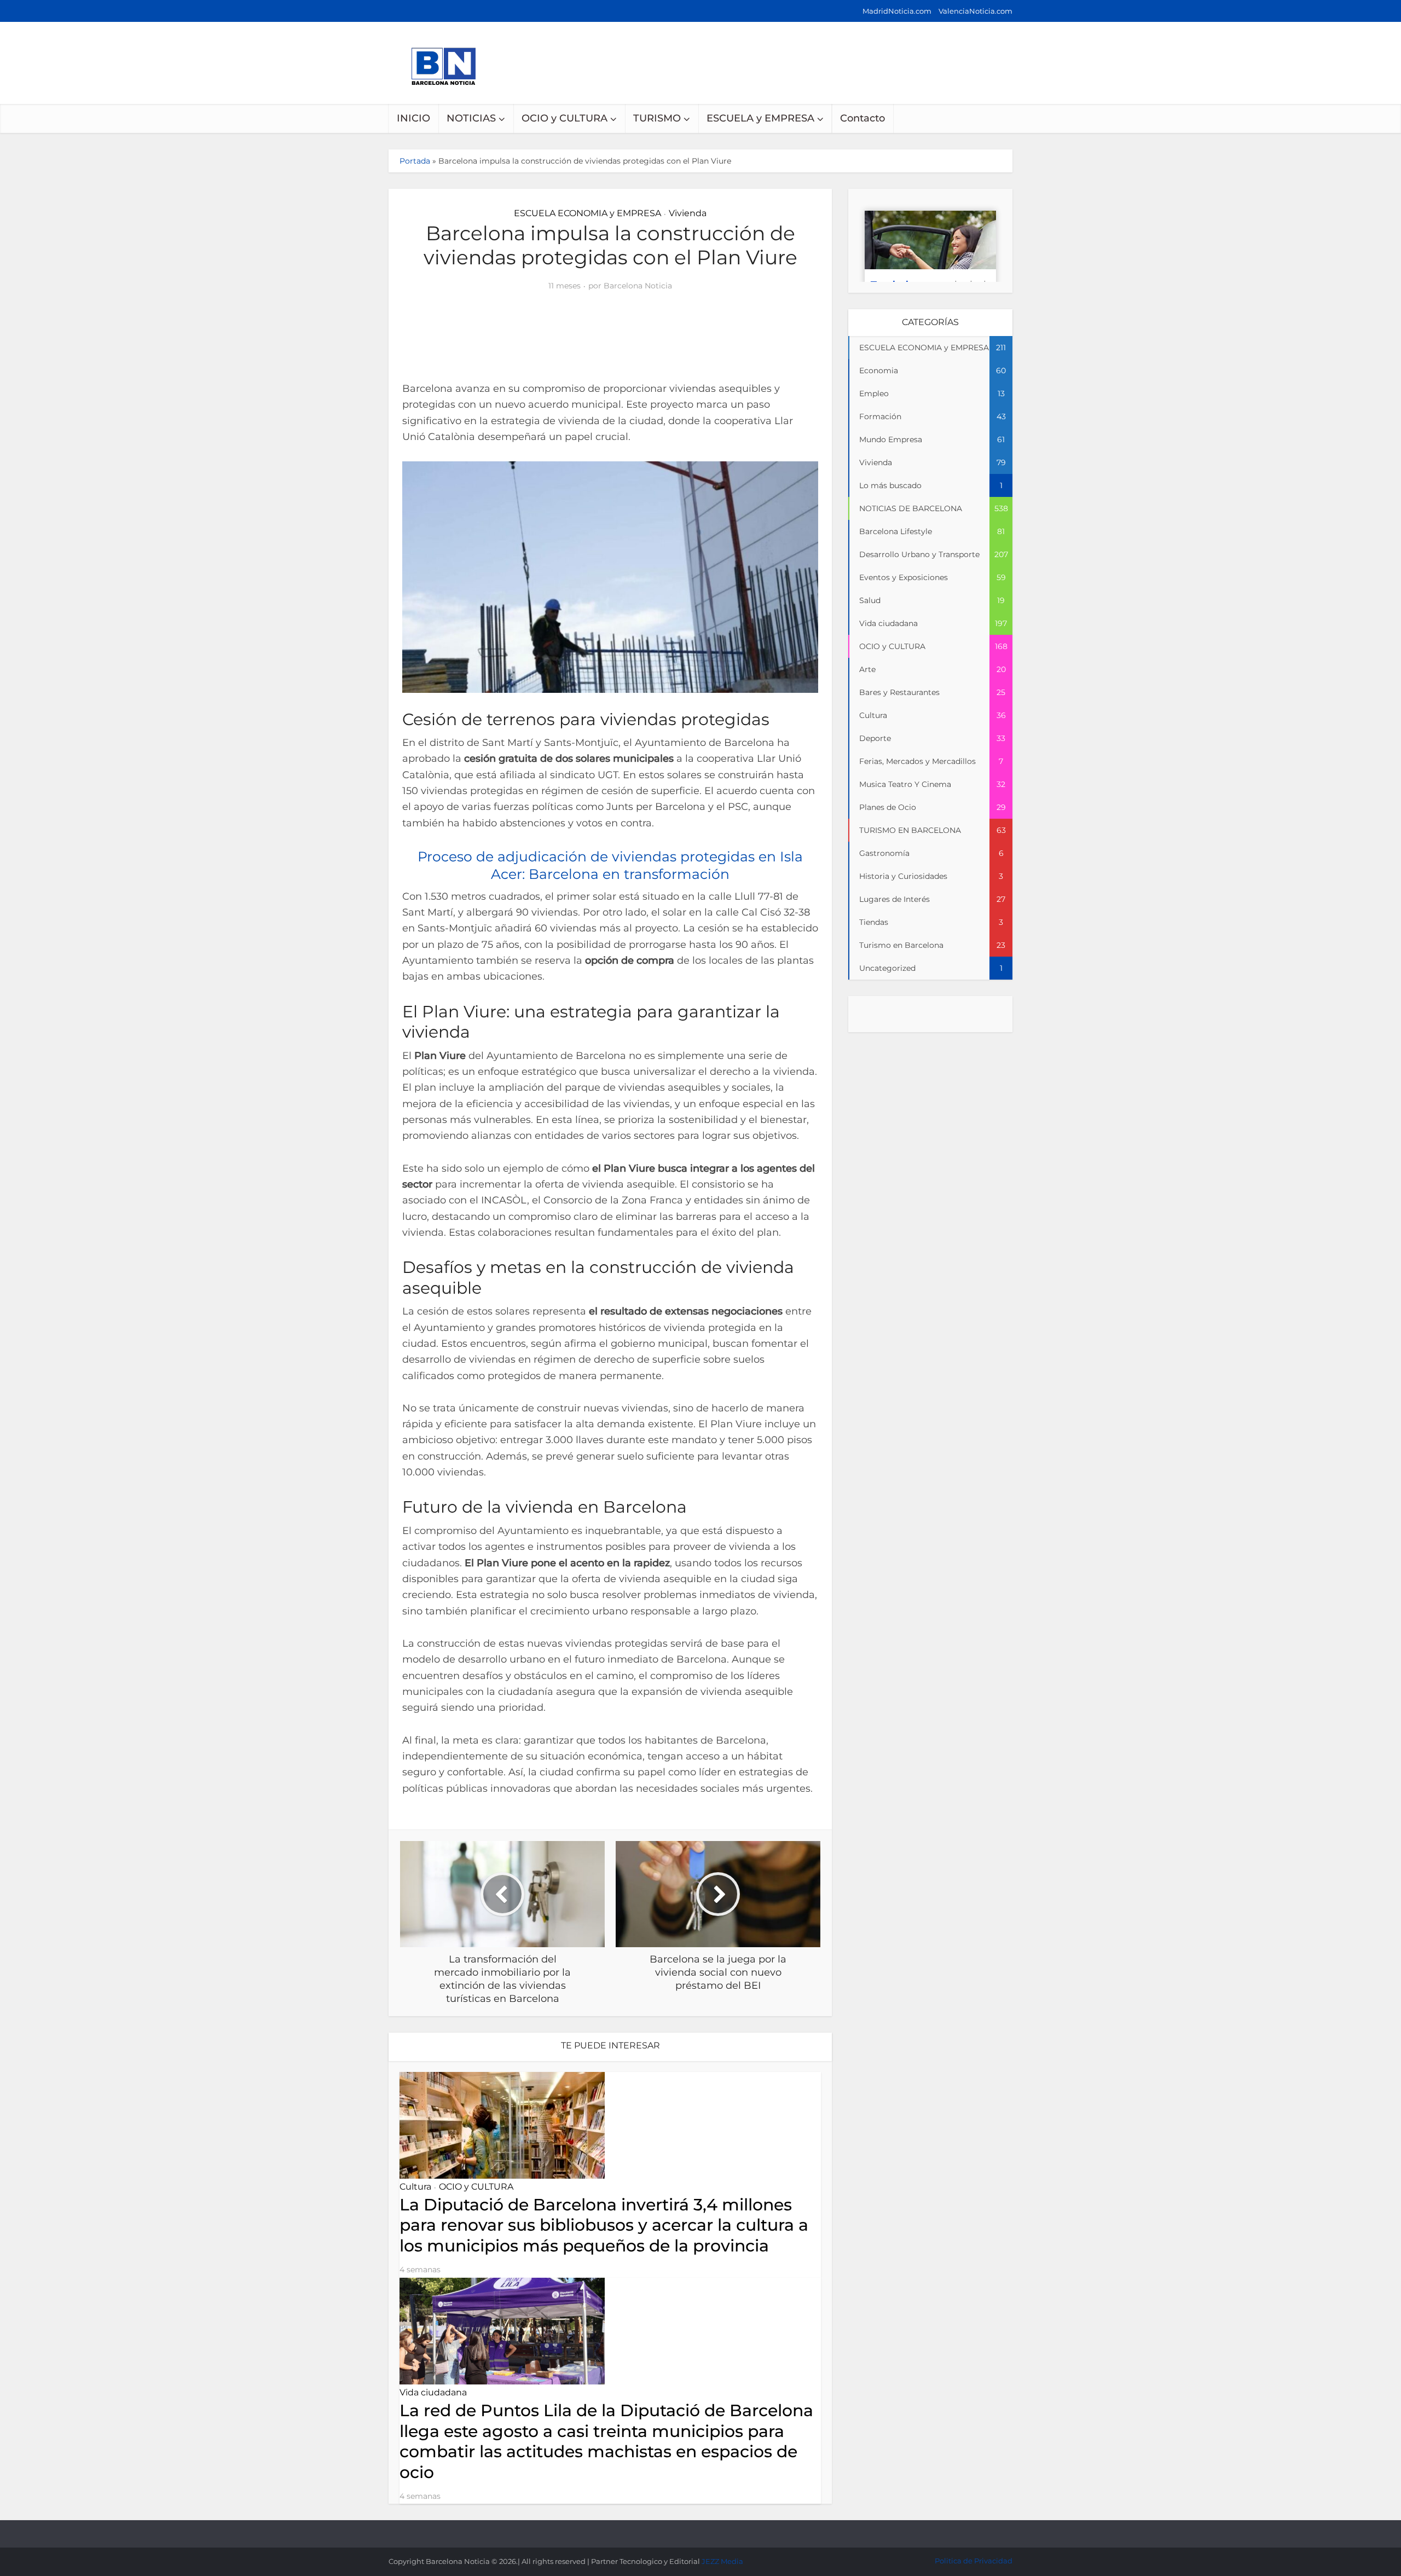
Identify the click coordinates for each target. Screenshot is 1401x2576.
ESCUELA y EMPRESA (760, 118)
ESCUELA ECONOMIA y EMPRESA (587, 213)
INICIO (413, 118)
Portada (415, 161)
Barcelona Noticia (638, 286)
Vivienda (688, 213)
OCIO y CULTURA (565, 118)
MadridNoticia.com (897, 11)
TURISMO (657, 118)
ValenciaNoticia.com (976, 11)
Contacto (862, 118)
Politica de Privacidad (974, 2561)
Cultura (415, 2187)
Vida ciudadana (433, 2392)
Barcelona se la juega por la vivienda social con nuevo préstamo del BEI (690, 2529)
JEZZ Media (722, 2561)
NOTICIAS (471, 118)
